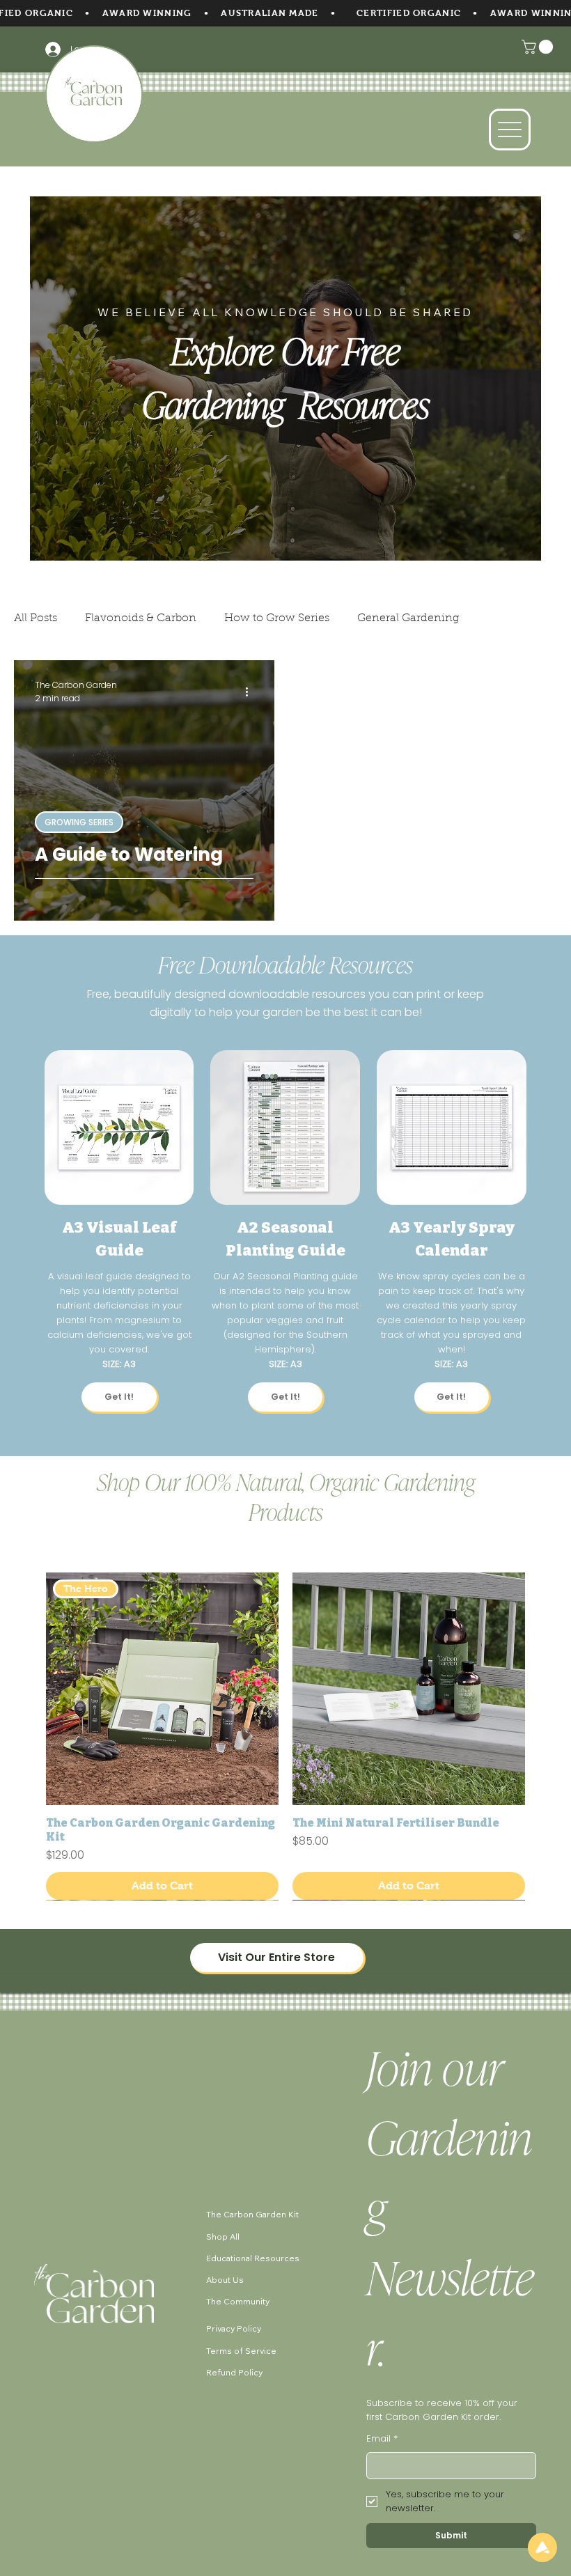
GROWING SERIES (79, 822)
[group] (286, 1736)
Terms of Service (241, 2351)
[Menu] (510, 130)
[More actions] (251, 692)
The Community (238, 2301)
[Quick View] (409, 1689)
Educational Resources (253, 2258)
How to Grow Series (277, 618)
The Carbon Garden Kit (252, 2215)
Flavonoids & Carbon (141, 618)
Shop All (223, 2237)
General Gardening (408, 618)
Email (382, 2439)
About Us (225, 2280)
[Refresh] (542, 2547)
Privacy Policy (234, 2328)
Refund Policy (234, 2372)
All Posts (36, 618)
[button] (539, 47)
